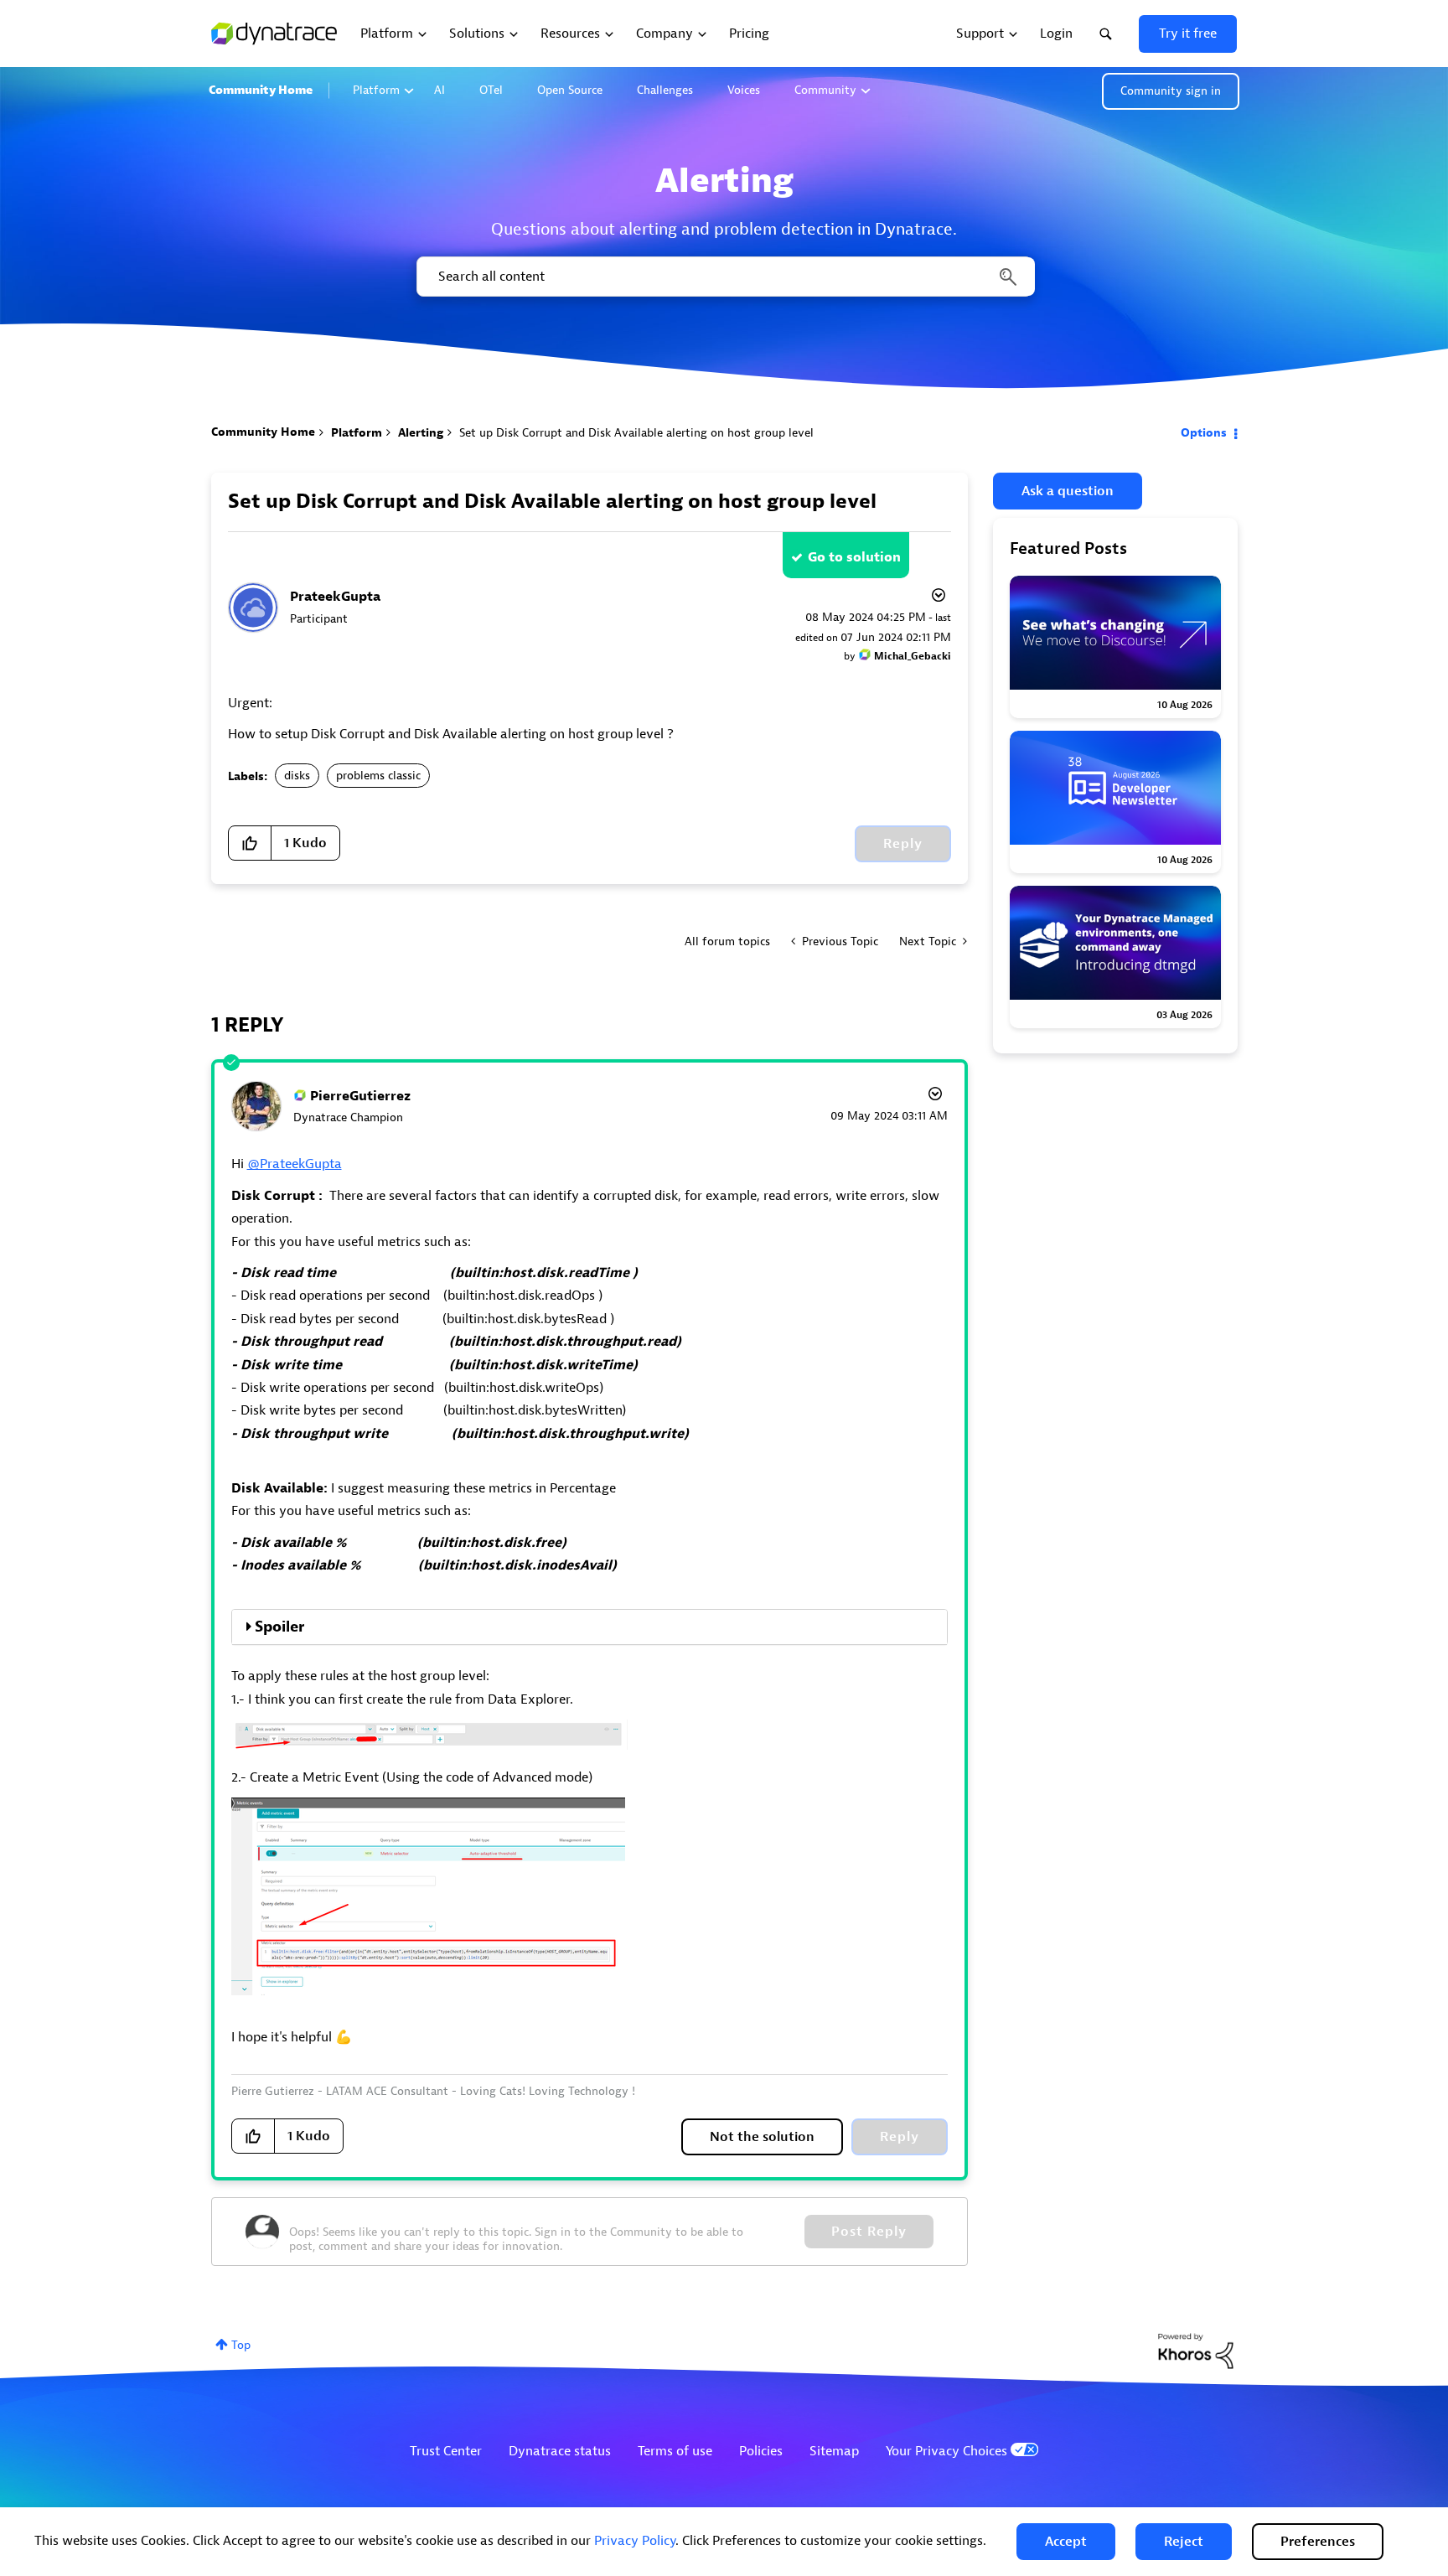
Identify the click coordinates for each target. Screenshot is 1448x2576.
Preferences (1318, 2542)
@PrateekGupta (295, 1164)
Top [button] (241, 2345)
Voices (744, 90)
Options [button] (1204, 433)
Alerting (421, 433)
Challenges (665, 90)
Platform (376, 90)
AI (440, 90)
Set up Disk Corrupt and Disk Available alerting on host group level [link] (636, 433)
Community (825, 90)
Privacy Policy (635, 2541)
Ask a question (1068, 491)
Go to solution (854, 557)
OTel (491, 90)
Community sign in (1171, 91)
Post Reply (869, 2232)
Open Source (570, 90)
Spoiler (279, 1627)
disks (297, 776)
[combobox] (724, 277)
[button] (1066, 2542)
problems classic (378, 776)
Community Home (261, 90)
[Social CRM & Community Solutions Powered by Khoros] (1196, 2350)
